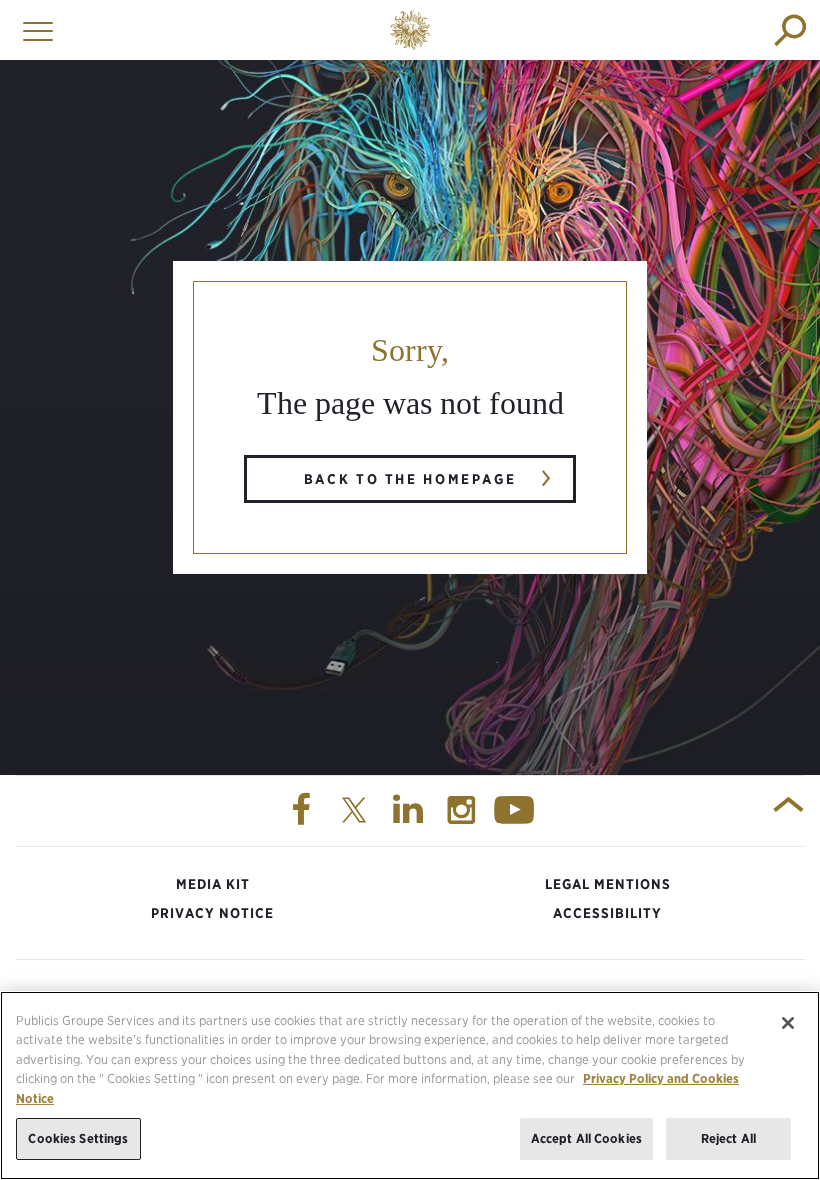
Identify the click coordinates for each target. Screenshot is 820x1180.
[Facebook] (303, 811)
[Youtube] (517, 811)
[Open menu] (33, 30)
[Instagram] (464, 811)
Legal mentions (608, 884)
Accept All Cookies (586, 1138)
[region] (410, 1085)
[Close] (788, 1023)
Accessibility (607, 913)
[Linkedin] (410, 811)
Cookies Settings (78, 1138)
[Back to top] (788, 811)
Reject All (728, 1138)
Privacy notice (212, 913)
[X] (357, 811)
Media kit (213, 884)
